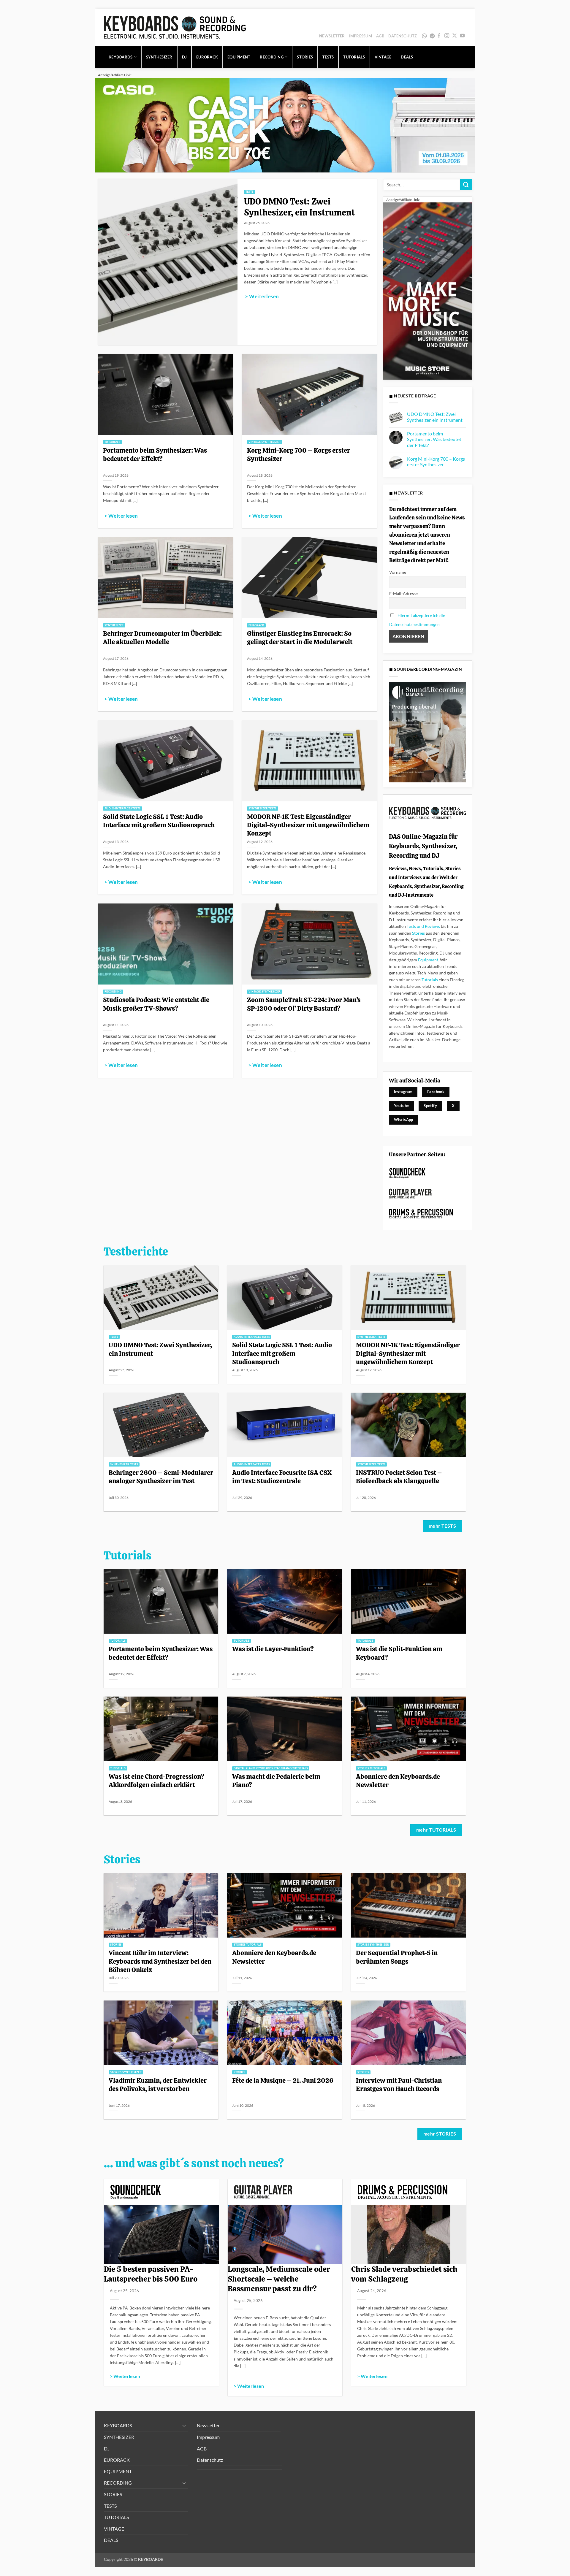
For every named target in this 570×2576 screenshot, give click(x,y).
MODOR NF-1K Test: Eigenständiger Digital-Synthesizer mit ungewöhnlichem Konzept (308, 825)
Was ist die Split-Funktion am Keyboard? (399, 1653)
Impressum (361, 36)
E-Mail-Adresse (403, 593)
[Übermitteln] (466, 184)
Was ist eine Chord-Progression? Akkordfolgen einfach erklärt (156, 1781)
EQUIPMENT (239, 57)
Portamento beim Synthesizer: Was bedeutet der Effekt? (155, 454)
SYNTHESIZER (159, 57)
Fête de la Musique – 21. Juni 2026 (283, 2080)
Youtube (402, 1106)
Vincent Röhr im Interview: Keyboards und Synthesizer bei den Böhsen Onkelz (160, 1961)
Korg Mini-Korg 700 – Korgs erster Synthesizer (299, 454)
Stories (418, 933)
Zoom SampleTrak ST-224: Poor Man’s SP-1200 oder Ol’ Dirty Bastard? (304, 1004)
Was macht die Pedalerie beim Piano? (276, 1781)
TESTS (328, 57)
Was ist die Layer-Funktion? (273, 1649)
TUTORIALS (354, 57)
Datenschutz (403, 36)
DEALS (407, 57)
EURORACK (207, 57)
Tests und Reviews (423, 926)
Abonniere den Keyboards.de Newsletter (398, 1781)
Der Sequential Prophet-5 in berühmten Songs (397, 1957)
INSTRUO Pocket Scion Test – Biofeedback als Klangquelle (399, 1477)
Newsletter (332, 36)
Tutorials (430, 980)
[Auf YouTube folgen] (462, 36)
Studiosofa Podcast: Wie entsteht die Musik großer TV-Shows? (156, 1004)
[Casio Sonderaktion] (285, 125)
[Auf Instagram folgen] (447, 36)
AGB (380, 36)
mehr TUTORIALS (436, 1830)
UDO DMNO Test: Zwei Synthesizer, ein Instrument (299, 207)
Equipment (428, 960)
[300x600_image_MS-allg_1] (427, 290)
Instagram (403, 1092)
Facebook (436, 1092)
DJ (185, 57)
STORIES (305, 57)
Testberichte (136, 1252)
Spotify (433, 36)
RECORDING (271, 57)
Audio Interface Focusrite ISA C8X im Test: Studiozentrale (282, 1477)
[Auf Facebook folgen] (439, 36)
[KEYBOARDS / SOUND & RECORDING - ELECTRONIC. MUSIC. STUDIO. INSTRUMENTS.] (175, 27)
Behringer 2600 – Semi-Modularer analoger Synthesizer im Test (161, 1477)
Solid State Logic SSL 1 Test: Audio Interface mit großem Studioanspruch (159, 821)
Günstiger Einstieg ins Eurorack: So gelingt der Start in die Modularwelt (300, 638)
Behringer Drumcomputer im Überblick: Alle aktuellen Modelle (162, 638)
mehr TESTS (442, 1526)
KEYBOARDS (121, 57)
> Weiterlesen (262, 297)
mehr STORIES (440, 2134)
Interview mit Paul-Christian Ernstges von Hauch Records (399, 2084)
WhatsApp (425, 36)
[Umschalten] (184, 2426)
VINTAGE (383, 57)
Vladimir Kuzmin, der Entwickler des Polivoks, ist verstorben (158, 2084)
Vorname (398, 572)
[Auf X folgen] (455, 36)
